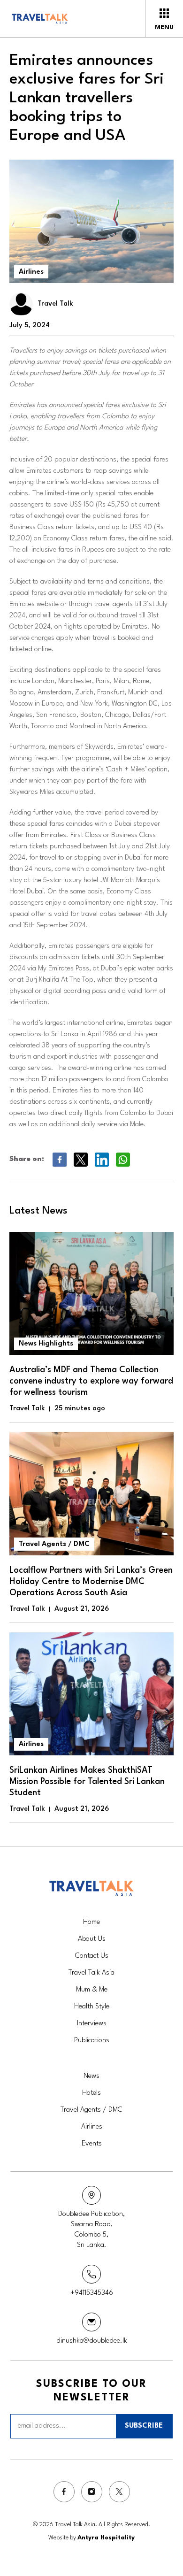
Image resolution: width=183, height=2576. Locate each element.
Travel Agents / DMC (91, 2110)
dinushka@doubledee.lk (92, 2341)
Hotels (91, 2093)
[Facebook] (64, 2492)
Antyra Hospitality (106, 2538)
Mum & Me (92, 1990)
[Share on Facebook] (59, 1160)
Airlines (31, 272)
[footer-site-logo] (91, 1888)
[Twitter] (119, 2492)
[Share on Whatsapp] (123, 1160)
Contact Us (92, 1956)
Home (91, 1922)
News (91, 2076)
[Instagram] (92, 2492)
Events (92, 2144)
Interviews (92, 2024)
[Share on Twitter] (80, 1160)
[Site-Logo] (55, 19)
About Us (92, 1939)
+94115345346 (92, 2293)
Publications (92, 2041)
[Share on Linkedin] (102, 1160)
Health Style (92, 2007)
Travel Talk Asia (91, 1973)
